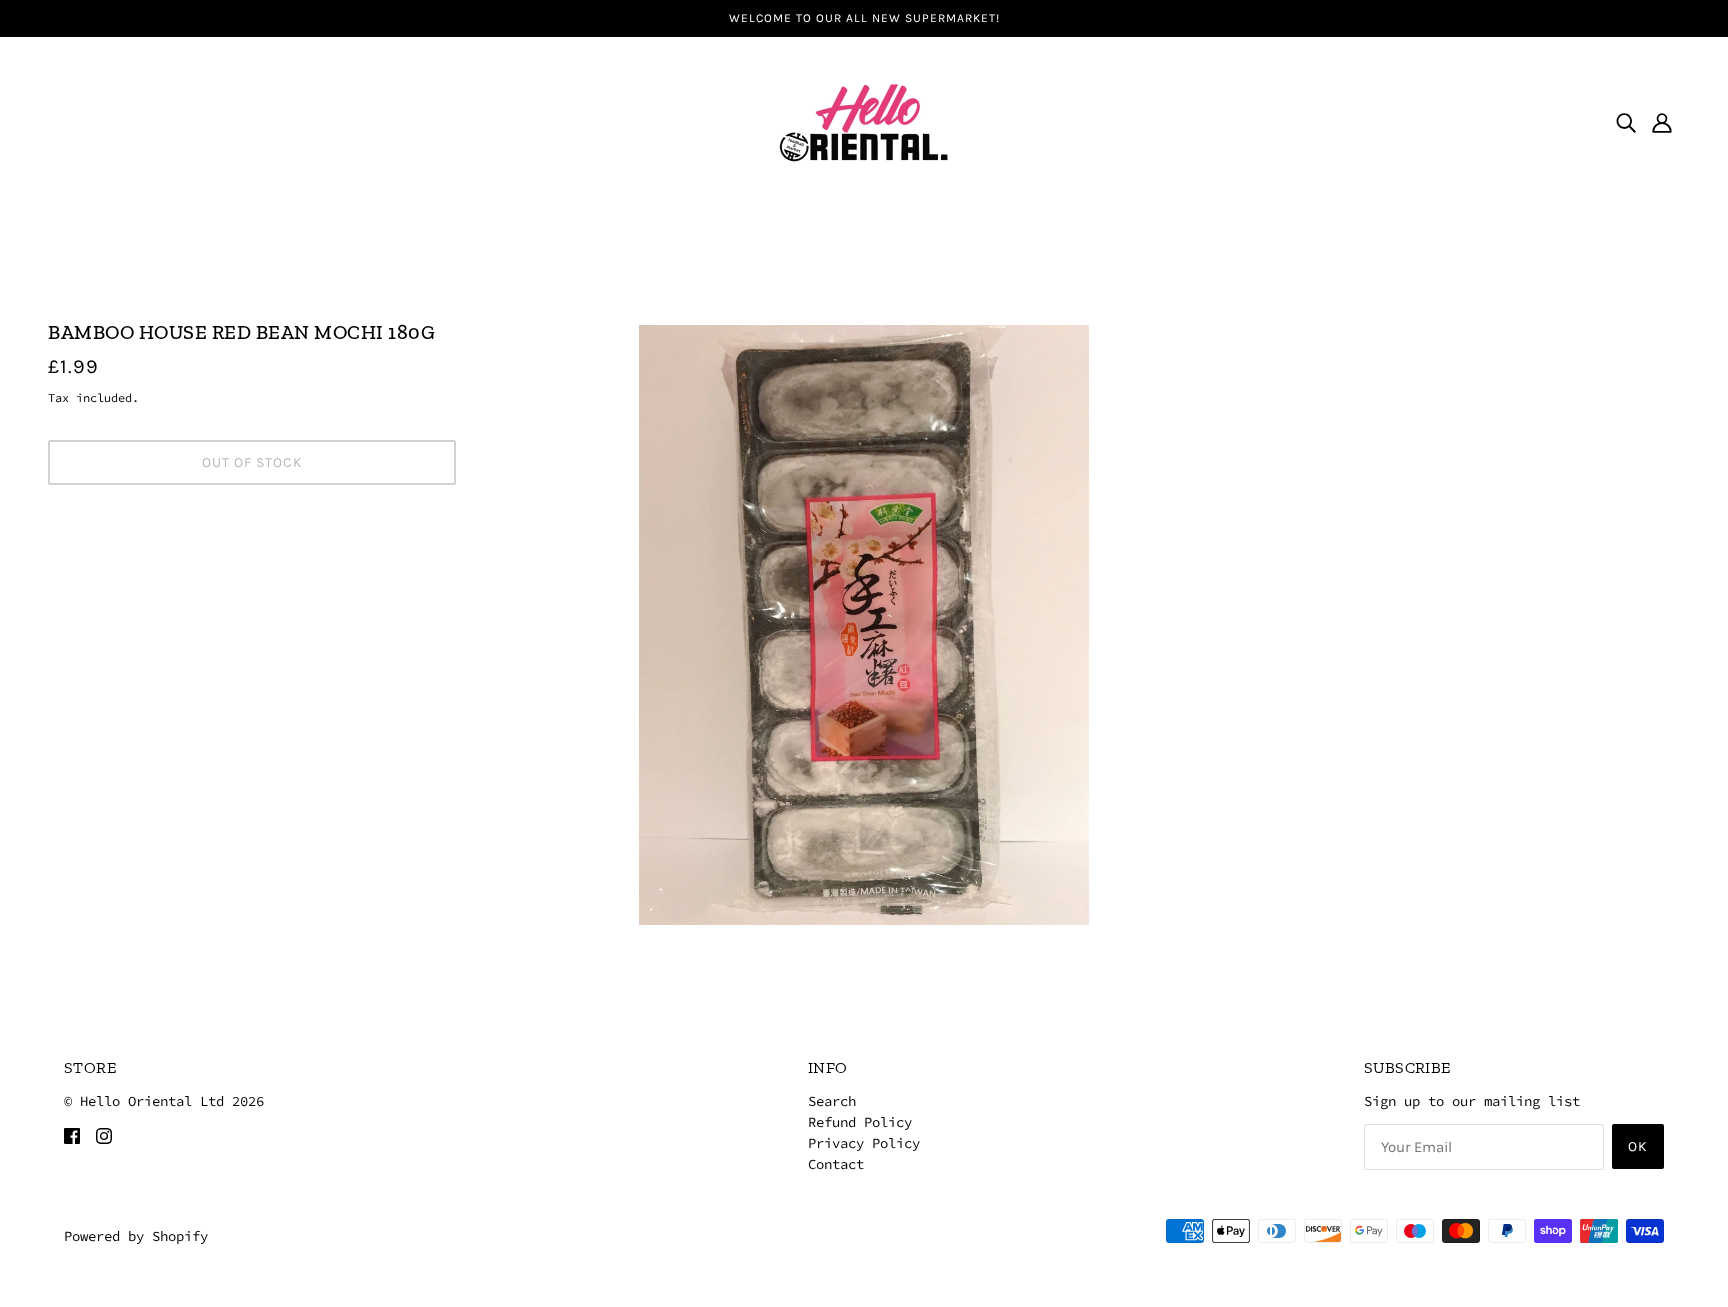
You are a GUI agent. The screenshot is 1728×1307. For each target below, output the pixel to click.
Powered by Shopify (136, 1236)
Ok (1638, 1146)
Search (832, 1101)
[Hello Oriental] (864, 120)
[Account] (1662, 122)
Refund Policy (860, 1122)
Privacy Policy (864, 1143)
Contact (836, 1164)
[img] (1626, 122)
